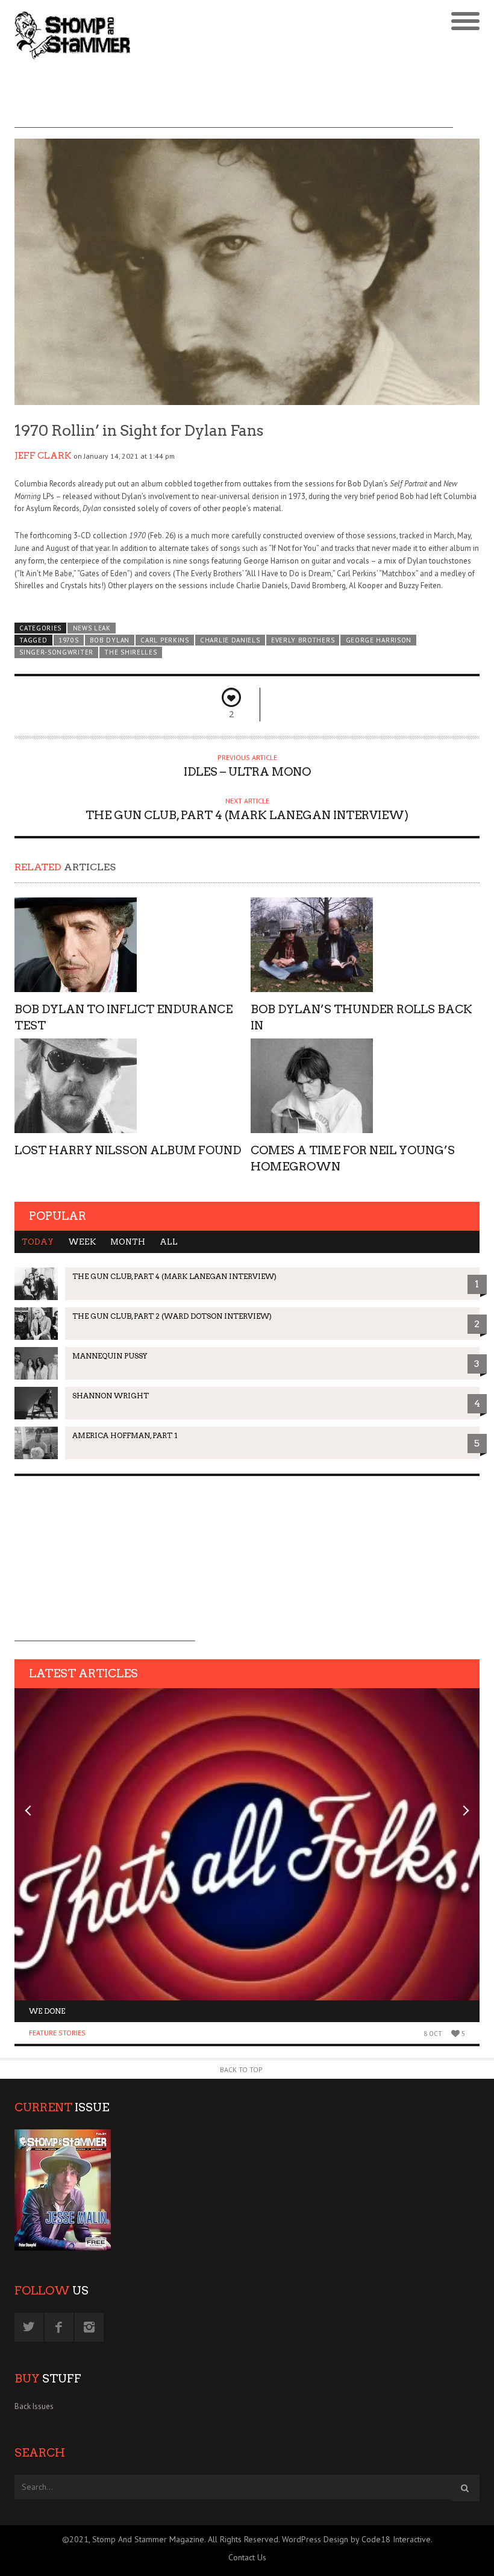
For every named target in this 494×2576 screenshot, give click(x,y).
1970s (68, 640)
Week (82, 1242)
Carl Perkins (164, 640)
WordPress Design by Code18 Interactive (356, 2539)
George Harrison (379, 640)
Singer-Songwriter (56, 652)
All (169, 1242)
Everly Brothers (303, 640)
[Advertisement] (234, 101)
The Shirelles (130, 652)
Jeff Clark (43, 456)
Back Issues (34, 2406)
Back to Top (241, 2069)
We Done (47, 2011)
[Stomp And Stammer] (189, 35)
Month (128, 1242)
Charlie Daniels (230, 640)
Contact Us (247, 2557)
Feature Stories (57, 2033)
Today (38, 1242)
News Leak (92, 628)
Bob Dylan (110, 640)
